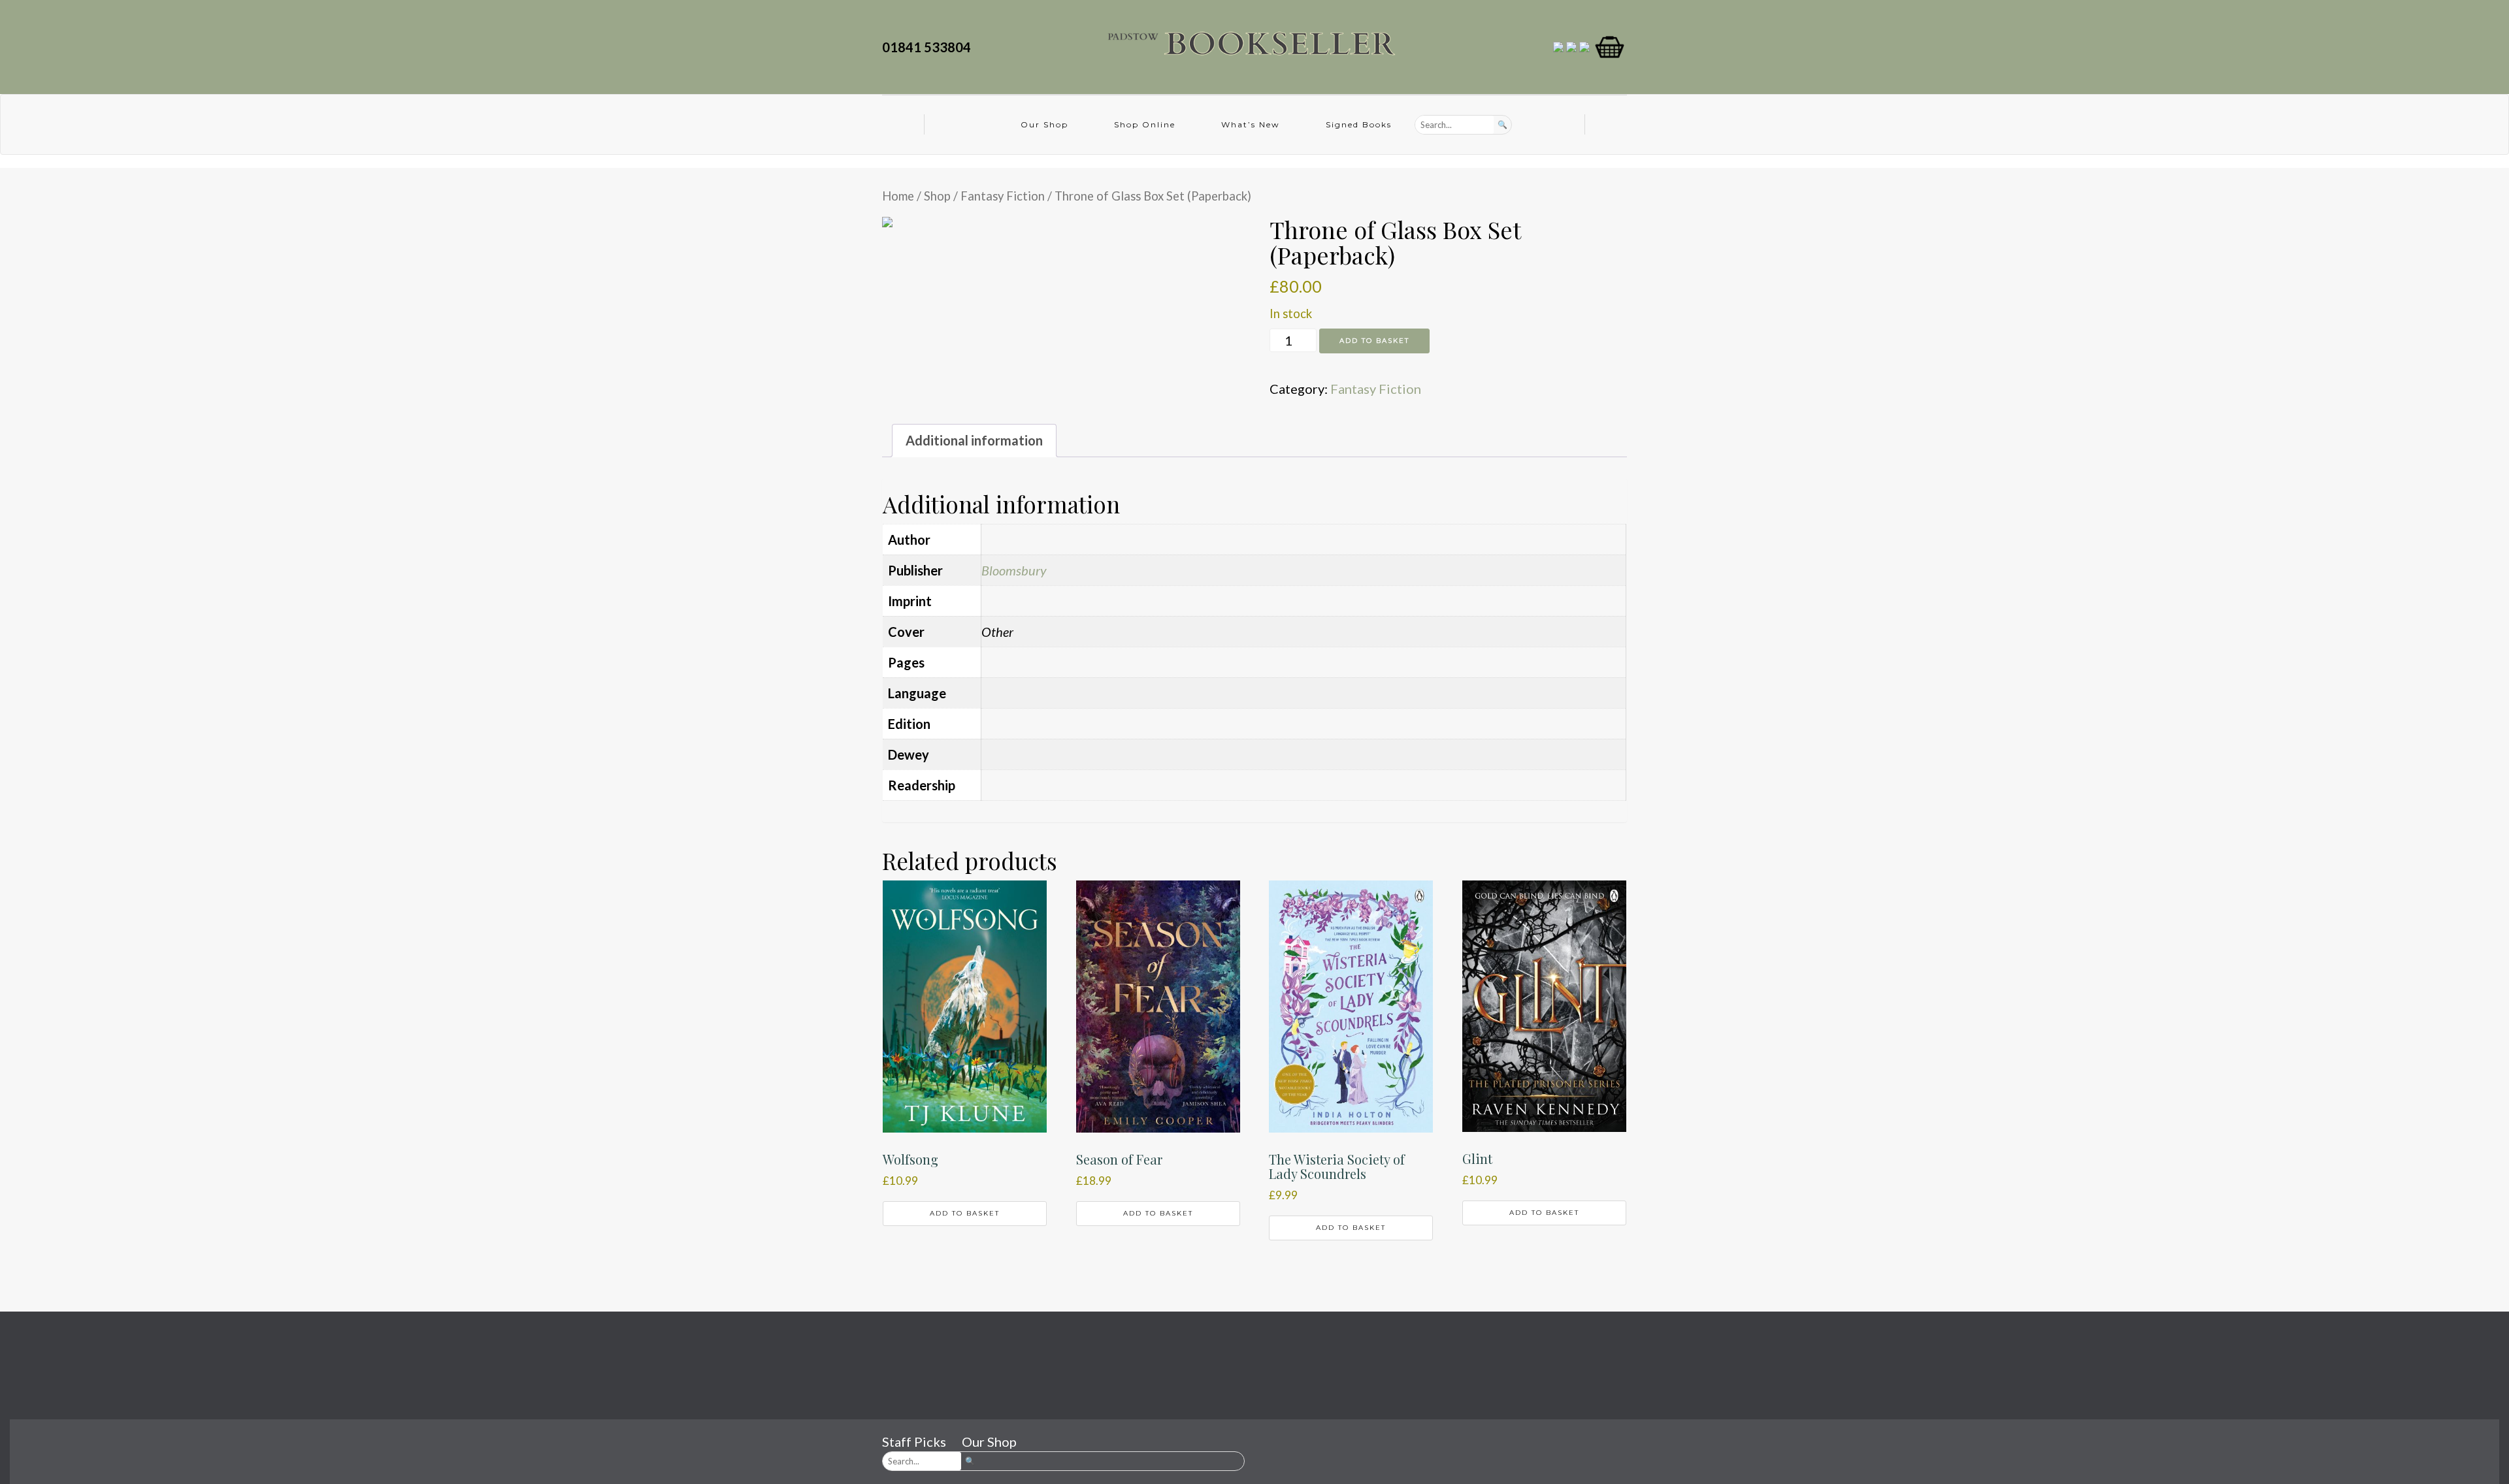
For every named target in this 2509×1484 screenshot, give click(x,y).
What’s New (1251, 124)
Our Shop (1044, 124)
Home (898, 196)
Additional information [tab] (974, 440)
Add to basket (1374, 341)
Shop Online (1145, 124)
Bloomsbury (1014, 570)
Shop (937, 196)
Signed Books (1359, 124)
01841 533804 (929, 47)
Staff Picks (914, 1442)
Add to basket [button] (965, 1213)
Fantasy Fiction (1003, 196)
